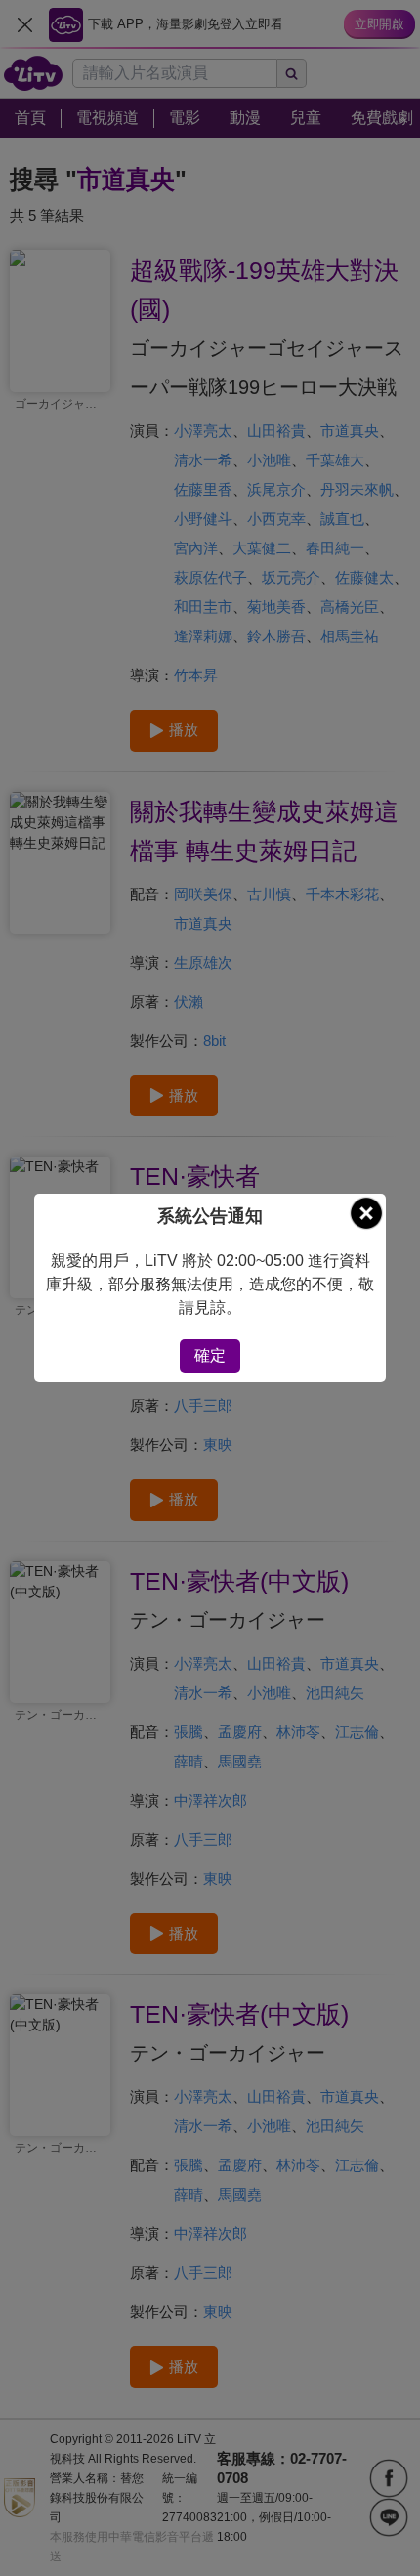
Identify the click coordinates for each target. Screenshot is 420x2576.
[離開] (366, 1213)
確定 (210, 1355)
